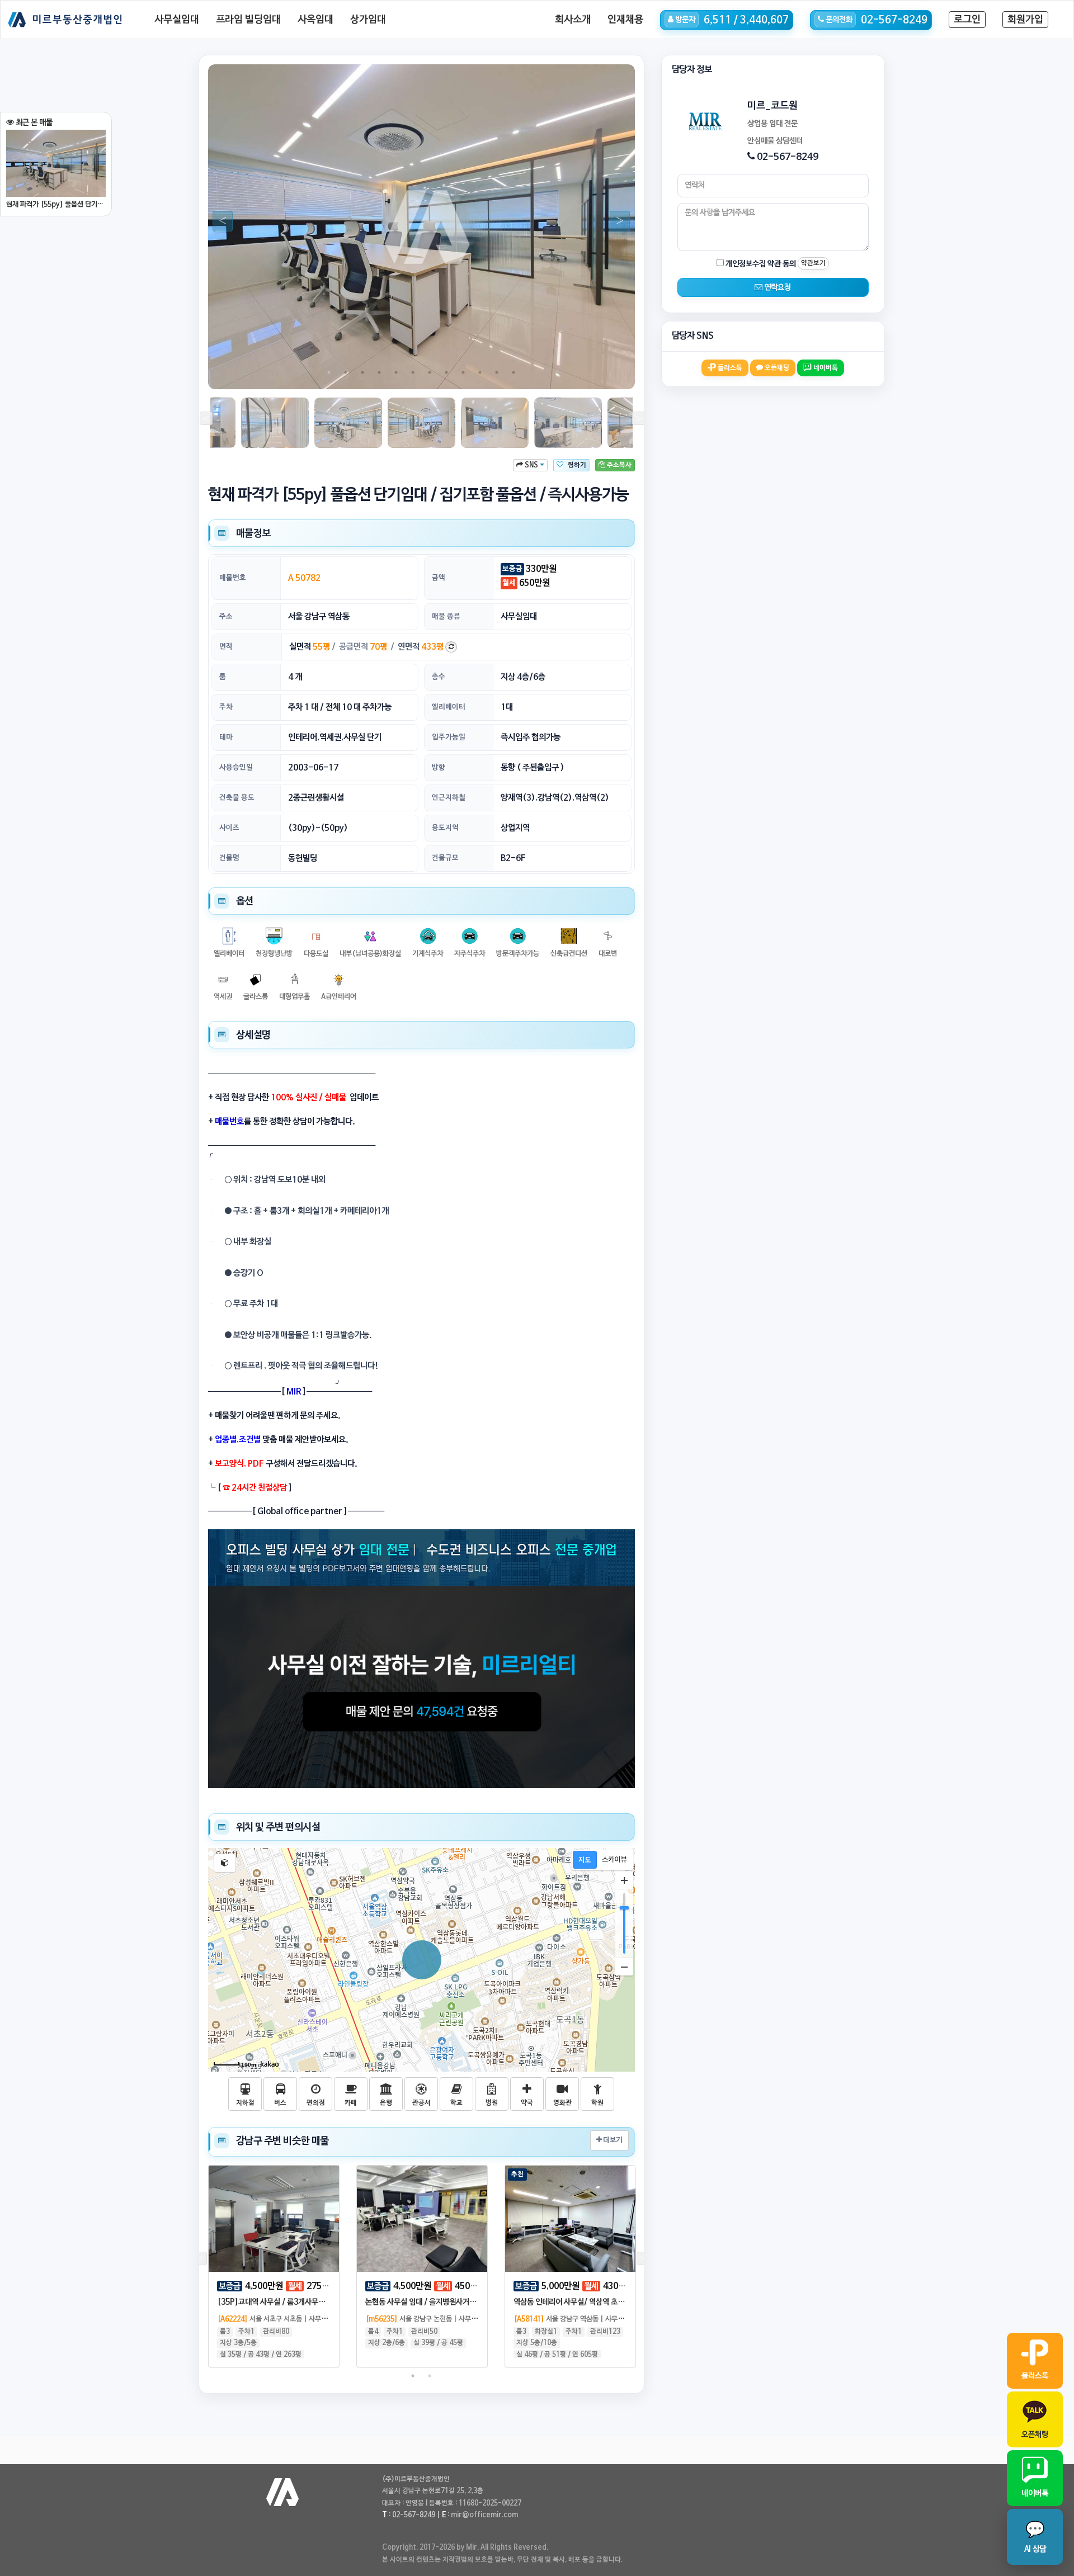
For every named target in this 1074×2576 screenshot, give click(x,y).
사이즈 (229, 828)
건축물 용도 (237, 798)
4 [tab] (379, 372)
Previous (218, 221)
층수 (439, 677)
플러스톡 (729, 368)
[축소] (624, 1967)
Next (615, 221)
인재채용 (625, 20)
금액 (439, 578)
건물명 (229, 858)
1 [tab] (329, 372)
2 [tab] (346, 372)
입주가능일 (449, 737)
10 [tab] (480, 372)
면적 (226, 647)
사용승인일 (236, 767)
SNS (531, 465)
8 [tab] (446, 372)
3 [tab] (362, 372)
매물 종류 (446, 616)
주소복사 (618, 465)
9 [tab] (463, 372)
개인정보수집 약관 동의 (760, 264)
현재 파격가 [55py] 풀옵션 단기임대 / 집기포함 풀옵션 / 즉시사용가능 (56, 204)
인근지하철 (449, 798)
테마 (226, 737)
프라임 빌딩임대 (248, 20)
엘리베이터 (449, 707)
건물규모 (445, 858)
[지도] (585, 1860)
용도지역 (445, 828)
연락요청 (777, 287)
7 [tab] (430, 372)
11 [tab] (497, 372)
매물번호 (233, 578)
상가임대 (368, 20)
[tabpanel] (421, 227)
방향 (439, 767)
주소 (226, 616)
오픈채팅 (776, 368)
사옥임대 (315, 20)
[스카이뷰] (614, 1860)
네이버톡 (825, 368)
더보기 (612, 2140)
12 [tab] (514, 372)
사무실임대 (177, 20)
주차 (226, 707)
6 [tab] (413, 372)
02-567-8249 (788, 157)
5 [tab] (396, 372)
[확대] (624, 1880)
